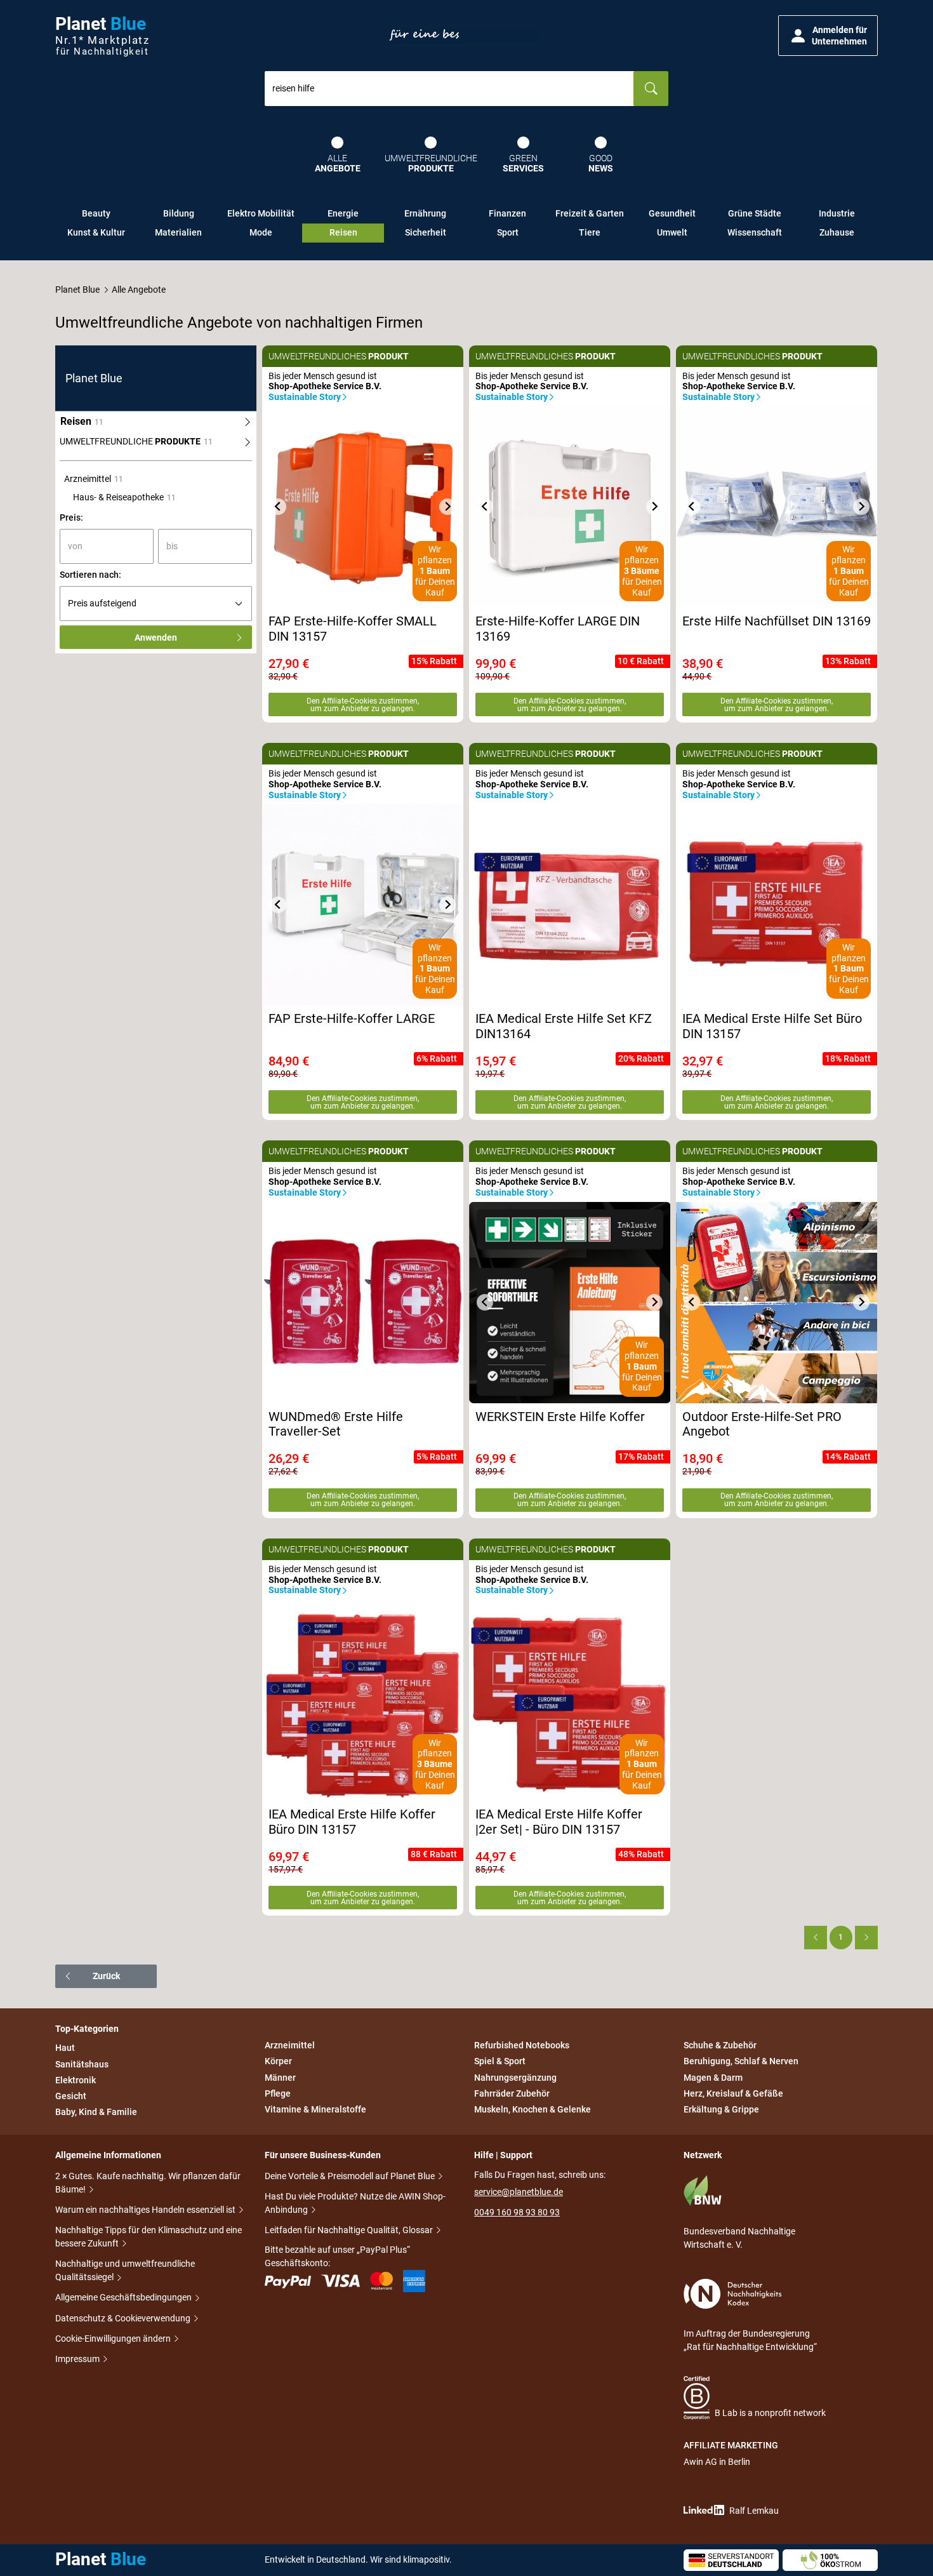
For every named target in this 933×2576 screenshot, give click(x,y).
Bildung (179, 213)
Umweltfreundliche (431, 164)
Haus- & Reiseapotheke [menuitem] (124, 497)
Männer (280, 2078)
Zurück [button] (106, 1976)
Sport (508, 232)
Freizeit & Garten (590, 213)
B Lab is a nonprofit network (770, 2413)
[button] (828, 36)
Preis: (71, 517)
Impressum (78, 2359)
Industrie (837, 213)
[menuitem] (156, 442)
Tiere (590, 232)
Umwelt (672, 232)
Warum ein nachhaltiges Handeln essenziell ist (146, 2210)
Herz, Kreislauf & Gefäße (733, 2093)
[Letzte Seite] (866, 1937)
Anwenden (156, 637)
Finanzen (507, 213)
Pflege (278, 2093)
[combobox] (449, 89)
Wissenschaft (755, 232)
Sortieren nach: (90, 575)
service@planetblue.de (519, 2192)
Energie (343, 213)
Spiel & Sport (500, 2062)
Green (523, 164)
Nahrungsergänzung (515, 2078)
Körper (278, 2062)
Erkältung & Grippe (721, 2109)
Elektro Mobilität (261, 213)
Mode (261, 232)
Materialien (178, 232)
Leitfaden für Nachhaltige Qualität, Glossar (350, 2230)
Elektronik (76, 2080)
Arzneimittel (290, 2045)
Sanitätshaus (82, 2064)
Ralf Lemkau (754, 2511)
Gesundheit (672, 213)
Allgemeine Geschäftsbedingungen (124, 2297)
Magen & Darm (713, 2078)
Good (601, 164)
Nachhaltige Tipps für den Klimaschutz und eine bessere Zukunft (149, 2237)
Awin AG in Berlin (717, 2462)
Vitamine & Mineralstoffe (315, 2109)
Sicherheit (426, 232)
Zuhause (837, 232)
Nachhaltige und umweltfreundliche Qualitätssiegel (125, 2270)
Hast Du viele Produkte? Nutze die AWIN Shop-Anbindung (355, 2203)
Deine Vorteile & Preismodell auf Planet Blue (351, 2176)
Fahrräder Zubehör (512, 2093)
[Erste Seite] (816, 1937)
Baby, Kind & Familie (96, 2112)
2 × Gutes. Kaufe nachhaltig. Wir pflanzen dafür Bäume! (148, 2183)
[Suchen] (651, 89)
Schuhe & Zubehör (720, 2045)
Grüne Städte (755, 213)
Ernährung (425, 213)
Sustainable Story (305, 397)
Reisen (343, 232)
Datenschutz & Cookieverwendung (124, 2318)
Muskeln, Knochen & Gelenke (533, 2109)
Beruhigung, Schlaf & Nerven (741, 2062)
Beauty (96, 213)
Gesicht (71, 2096)
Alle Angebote (139, 290)
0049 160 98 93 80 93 (517, 2212)
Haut (65, 2048)
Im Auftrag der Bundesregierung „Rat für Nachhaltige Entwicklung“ (750, 2340)
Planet (102, 36)
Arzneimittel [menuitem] (94, 479)
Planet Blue (77, 290)
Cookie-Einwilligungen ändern (114, 2339)
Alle (338, 164)
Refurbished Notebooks (522, 2045)
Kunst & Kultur (96, 232)
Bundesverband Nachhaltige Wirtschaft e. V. (739, 2238)
